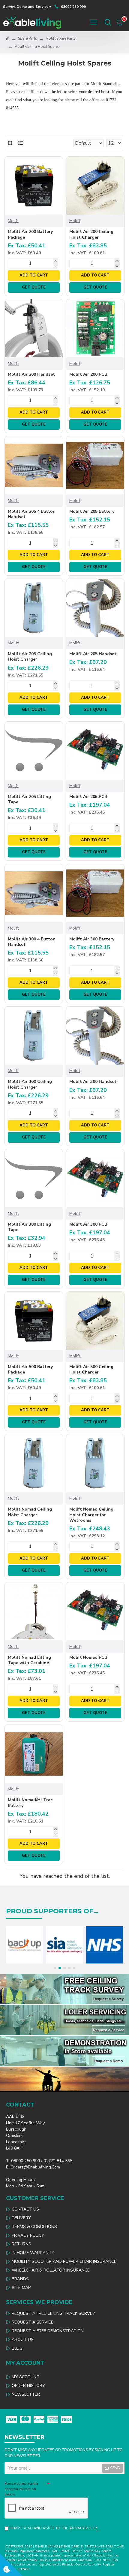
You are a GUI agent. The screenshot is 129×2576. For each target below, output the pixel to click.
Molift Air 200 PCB (88, 374)
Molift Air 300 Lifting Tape (29, 1227)
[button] (55, 1968)
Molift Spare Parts (61, 38)
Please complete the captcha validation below (21, 2489)
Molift (13, 221)
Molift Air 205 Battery (92, 512)
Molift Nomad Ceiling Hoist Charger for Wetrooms (91, 1515)
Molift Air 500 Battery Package (30, 1370)
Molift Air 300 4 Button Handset (32, 942)
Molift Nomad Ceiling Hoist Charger (30, 1512)
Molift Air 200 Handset (31, 374)
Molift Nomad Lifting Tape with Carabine (29, 1660)
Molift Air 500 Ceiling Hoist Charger (91, 1370)
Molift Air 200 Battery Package (30, 234)
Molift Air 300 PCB (88, 1224)
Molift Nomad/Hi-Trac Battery (30, 1803)
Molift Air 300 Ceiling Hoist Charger (30, 1084)
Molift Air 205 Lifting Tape (29, 799)
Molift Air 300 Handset (93, 1082)
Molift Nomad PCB (88, 1658)
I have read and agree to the (54, 2528)
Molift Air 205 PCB (88, 797)
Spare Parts (28, 38)
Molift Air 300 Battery (92, 939)
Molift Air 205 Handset (93, 654)
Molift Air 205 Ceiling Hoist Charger (30, 657)
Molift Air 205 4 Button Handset (32, 514)
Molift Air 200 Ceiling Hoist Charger (91, 234)
